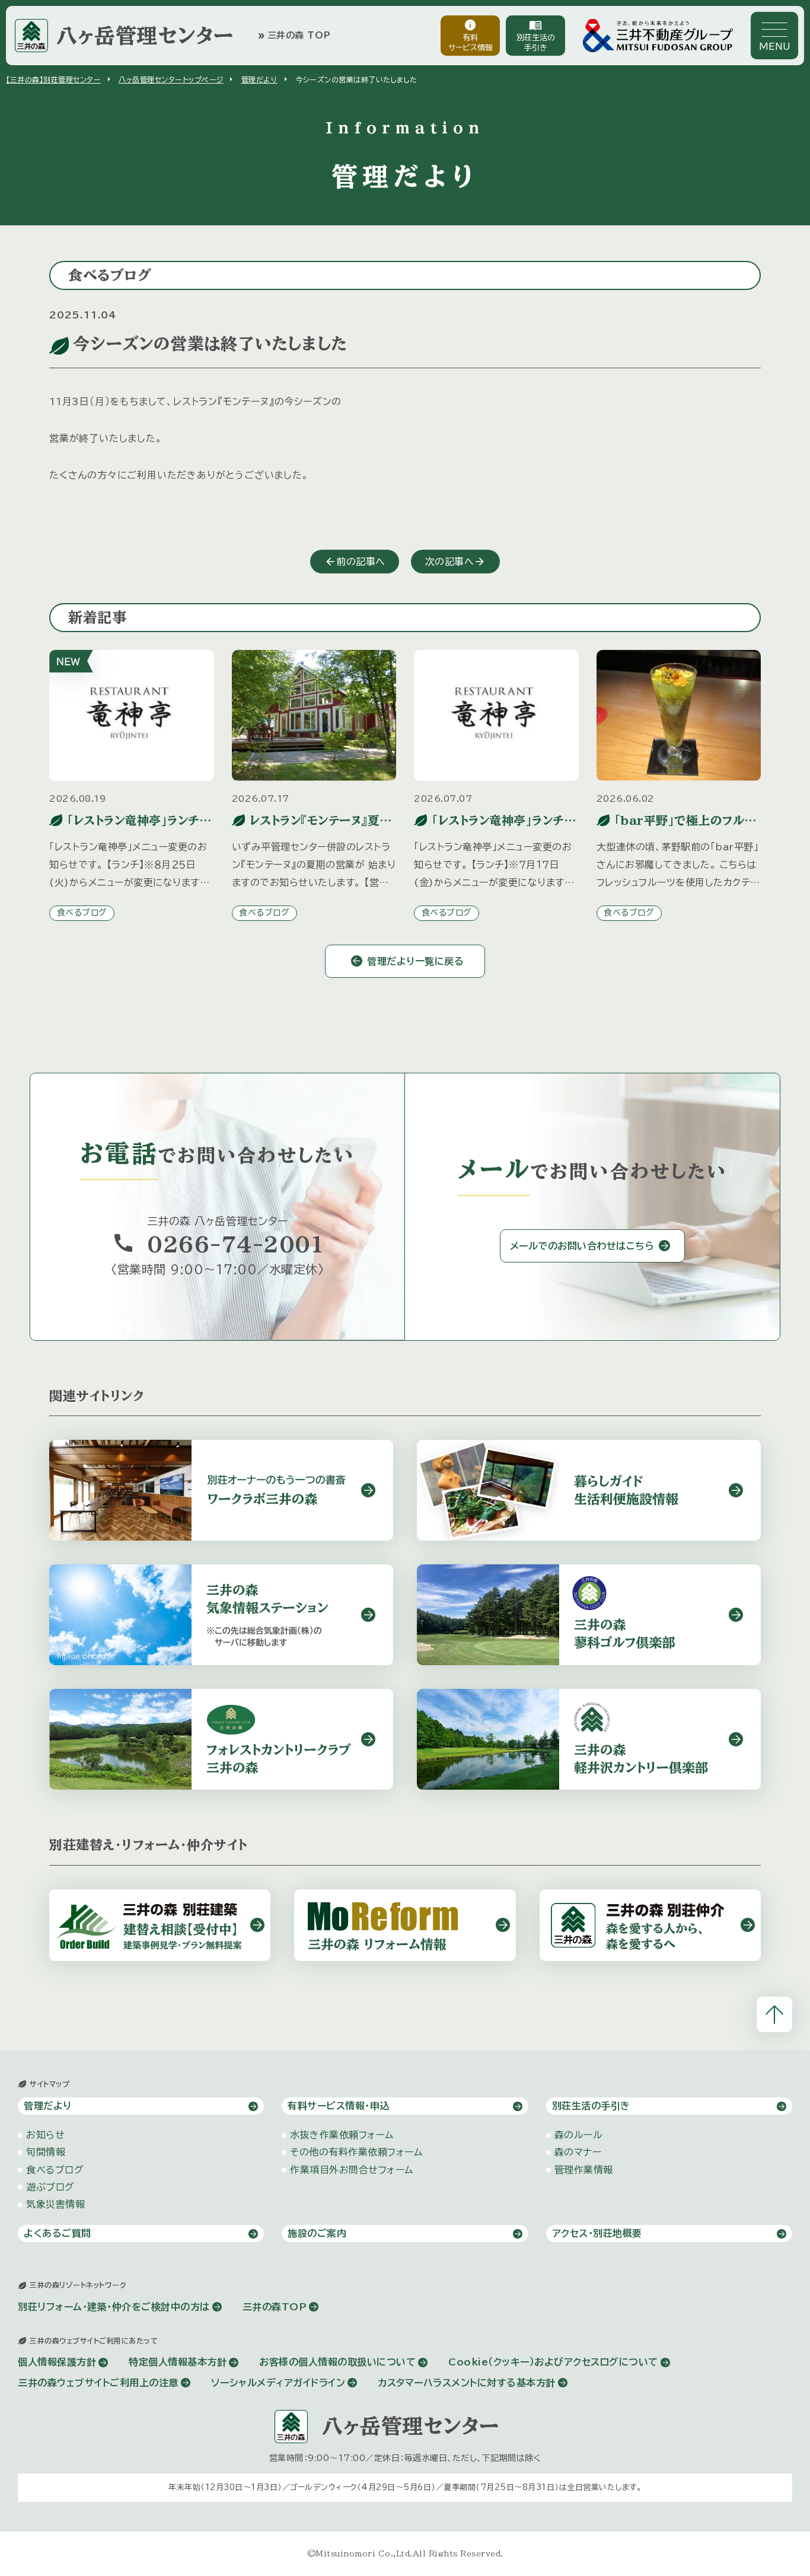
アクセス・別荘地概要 (597, 2233)
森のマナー (578, 2152)
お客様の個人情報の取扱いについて (337, 2362)
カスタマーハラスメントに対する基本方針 (467, 2383)
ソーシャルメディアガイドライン (278, 2383)
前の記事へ (361, 562)
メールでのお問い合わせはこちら (582, 1246)
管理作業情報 (584, 2170)
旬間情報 (46, 2152)
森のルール (579, 2135)
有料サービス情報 (471, 35)
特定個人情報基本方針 (178, 2362)
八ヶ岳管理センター (145, 35)
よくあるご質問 (58, 2233)
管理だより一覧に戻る (415, 961)
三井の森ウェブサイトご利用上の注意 (98, 2383)
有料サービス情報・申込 (339, 2106)
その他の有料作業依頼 (356, 2152)
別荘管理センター (53, 79)
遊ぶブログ (50, 2187)
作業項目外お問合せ (352, 2170)
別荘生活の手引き (536, 35)
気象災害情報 (55, 2204)
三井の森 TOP (294, 36)
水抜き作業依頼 (342, 2135)
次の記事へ (450, 562)
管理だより (260, 79)
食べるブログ (82, 913)
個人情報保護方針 (57, 2362)
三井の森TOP (275, 2307)
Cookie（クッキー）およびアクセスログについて (553, 2362)
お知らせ (45, 2135)
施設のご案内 (317, 2233)
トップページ (171, 79)
